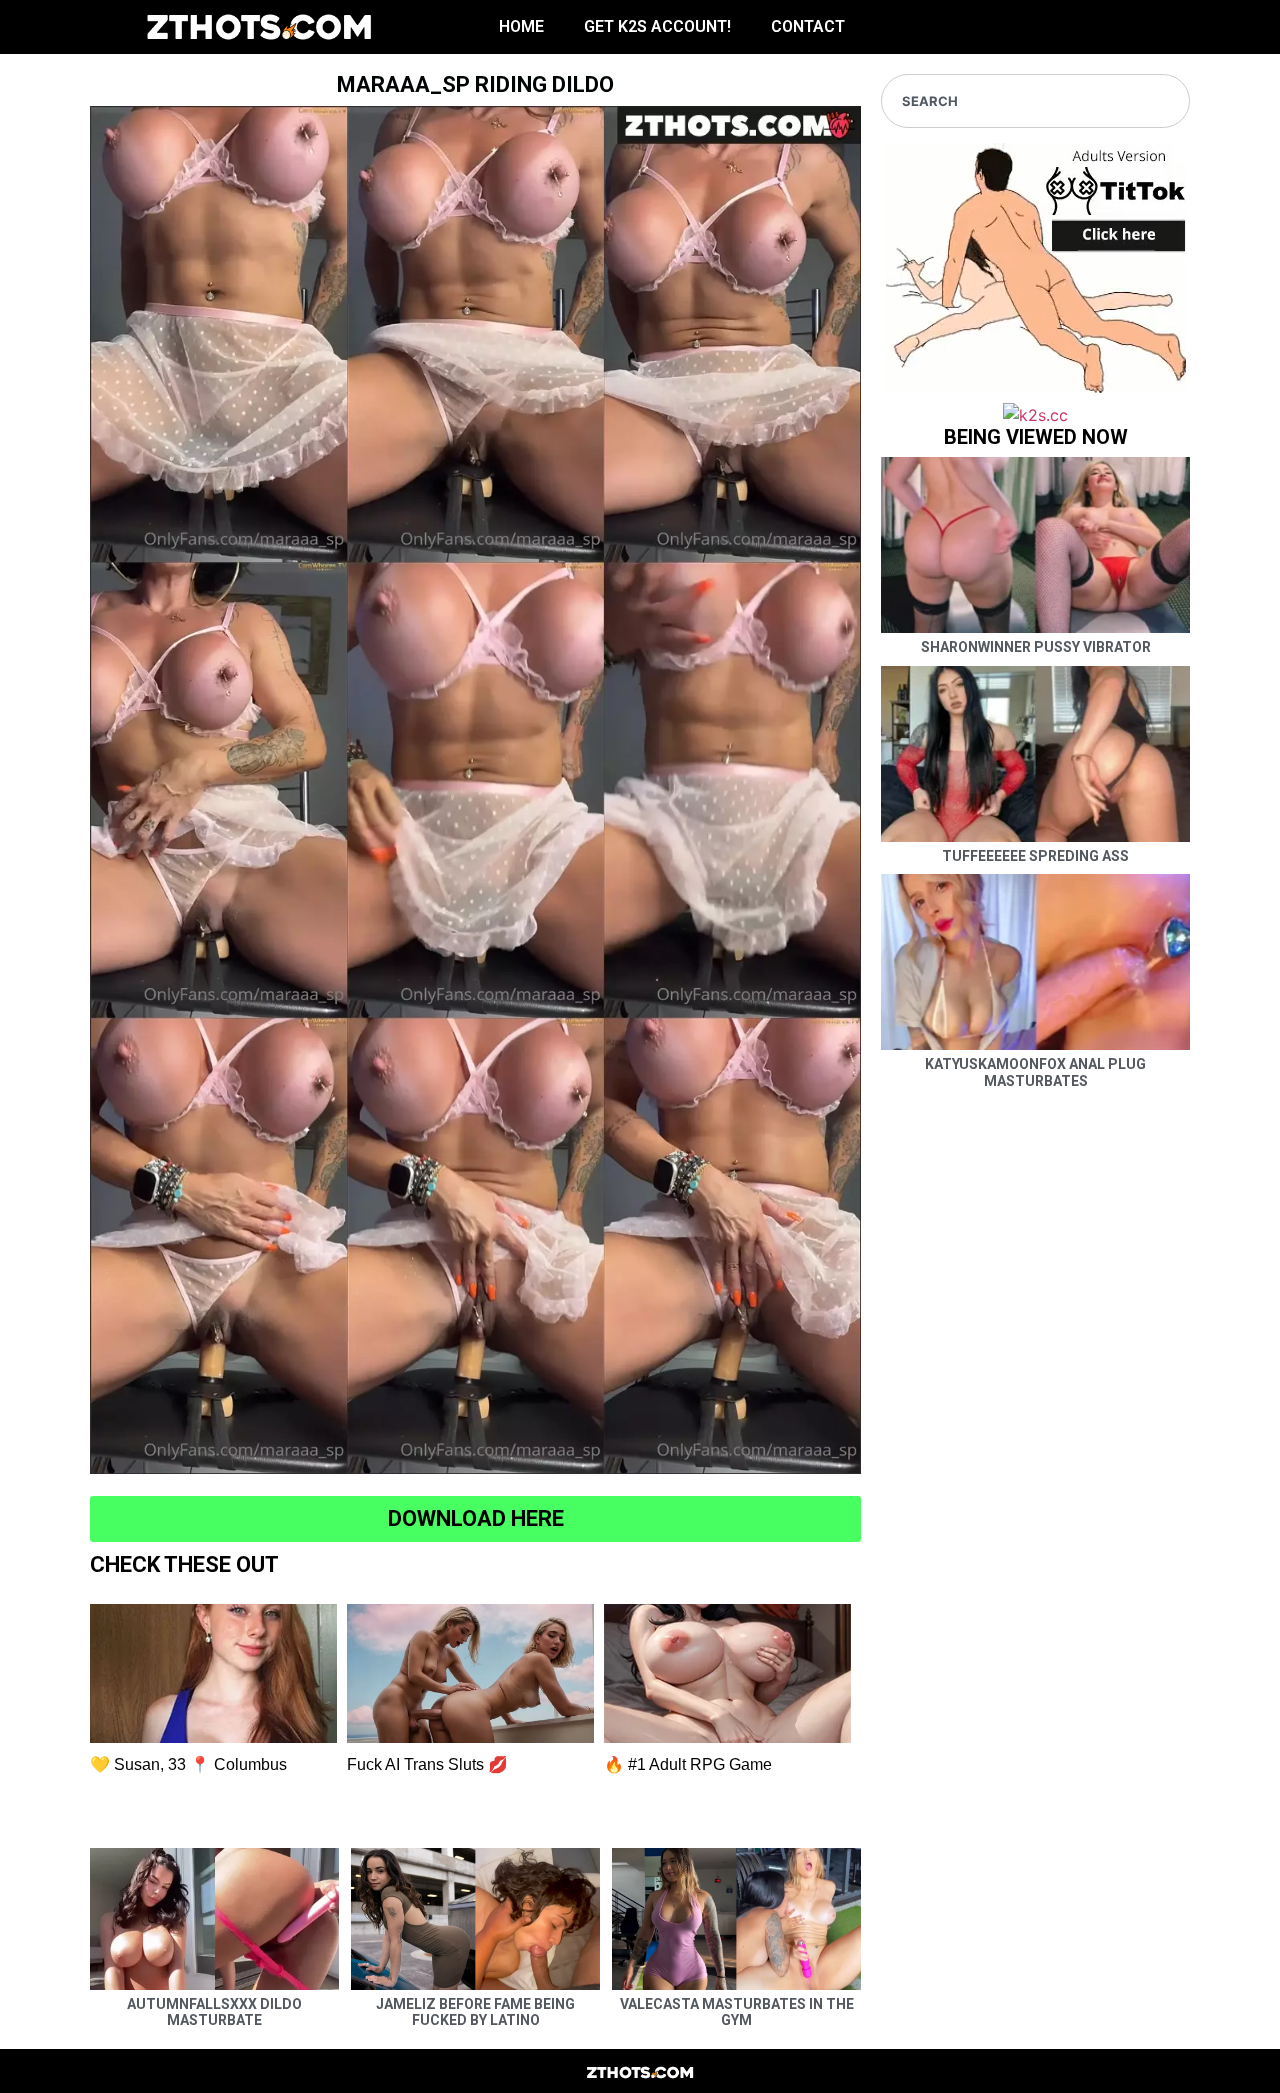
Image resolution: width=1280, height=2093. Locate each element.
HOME (521, 26)
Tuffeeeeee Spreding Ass (1035, 856)
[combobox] (1035, 101)
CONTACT (808, 26)
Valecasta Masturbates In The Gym (737, 2012)
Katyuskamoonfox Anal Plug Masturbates (1035, 1072)
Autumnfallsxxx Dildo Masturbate (214, 2012)
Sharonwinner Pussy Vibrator (1036, 647)
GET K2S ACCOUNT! (657, 26)
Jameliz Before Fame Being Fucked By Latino (475, 2012)
